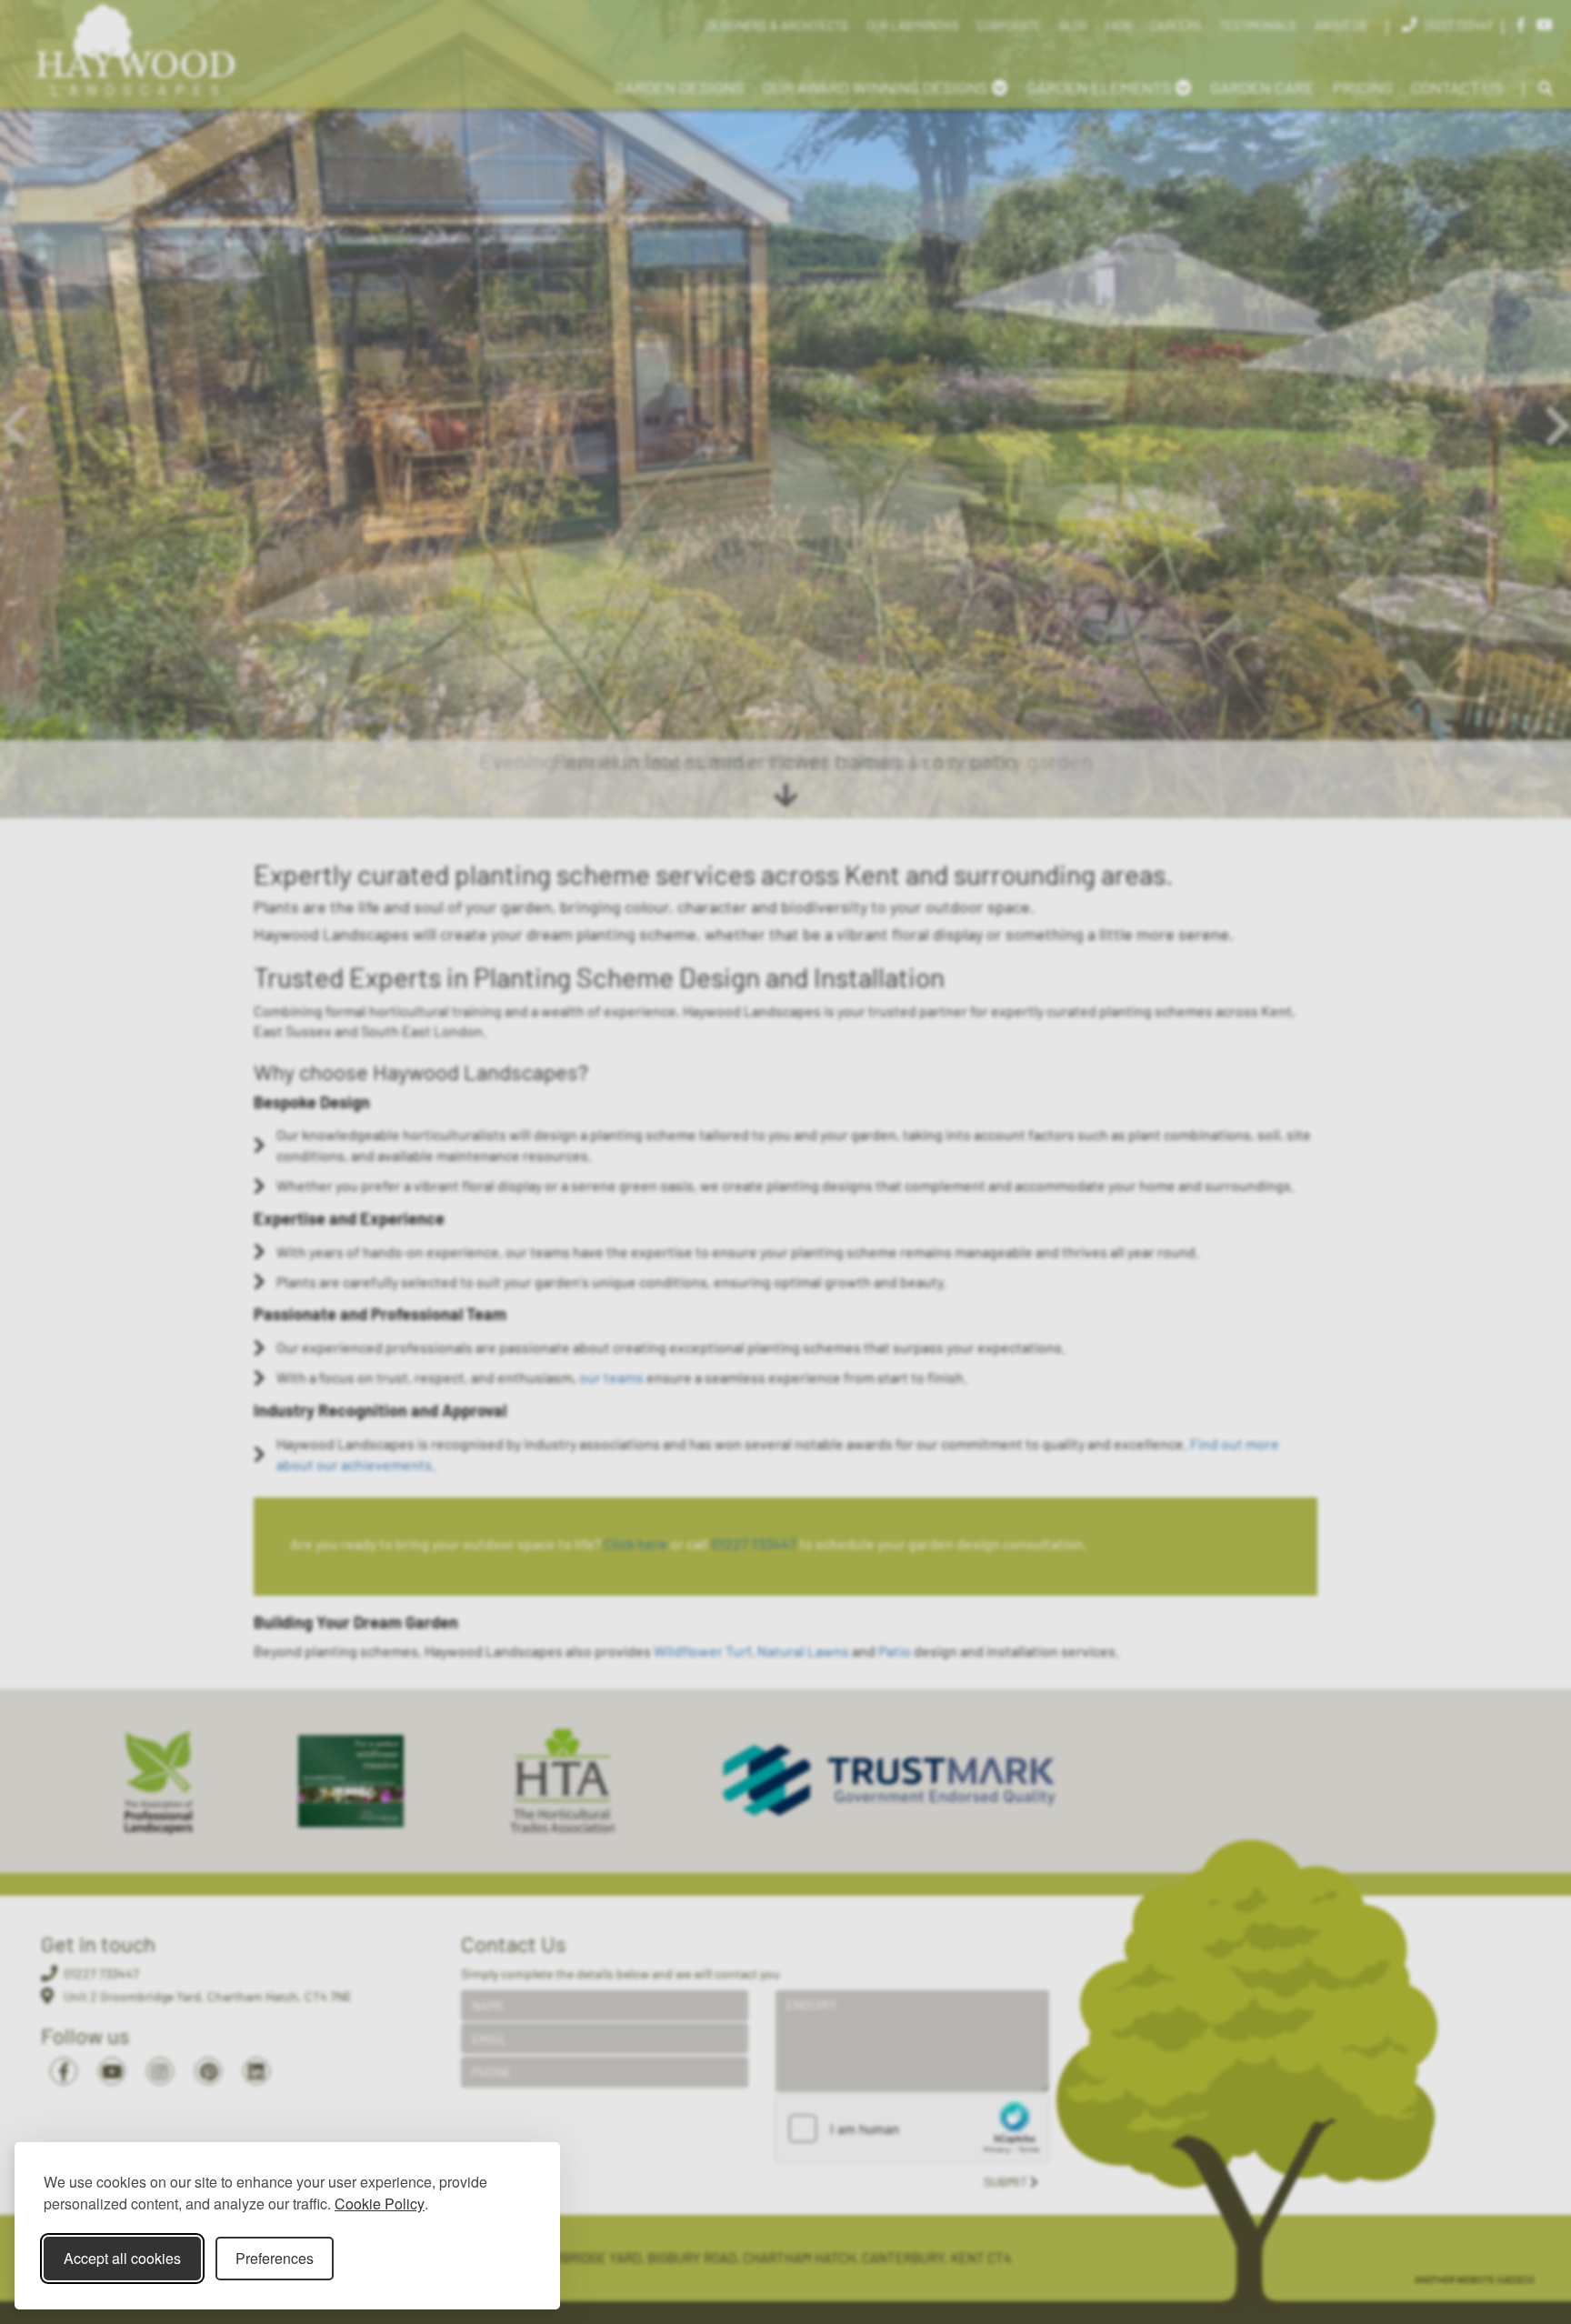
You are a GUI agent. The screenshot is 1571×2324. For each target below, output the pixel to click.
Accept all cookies (122, 2258)
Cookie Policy (380, 2204)
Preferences (275, 2258)
